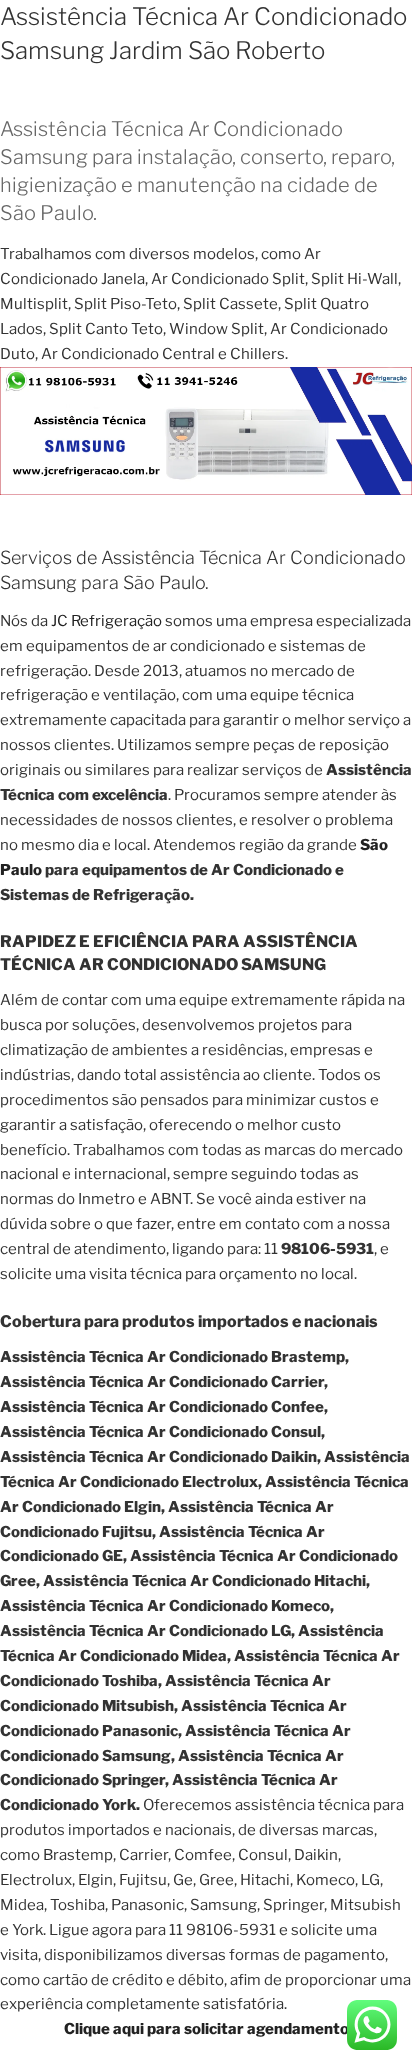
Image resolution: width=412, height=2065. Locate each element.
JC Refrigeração (106, 621)
